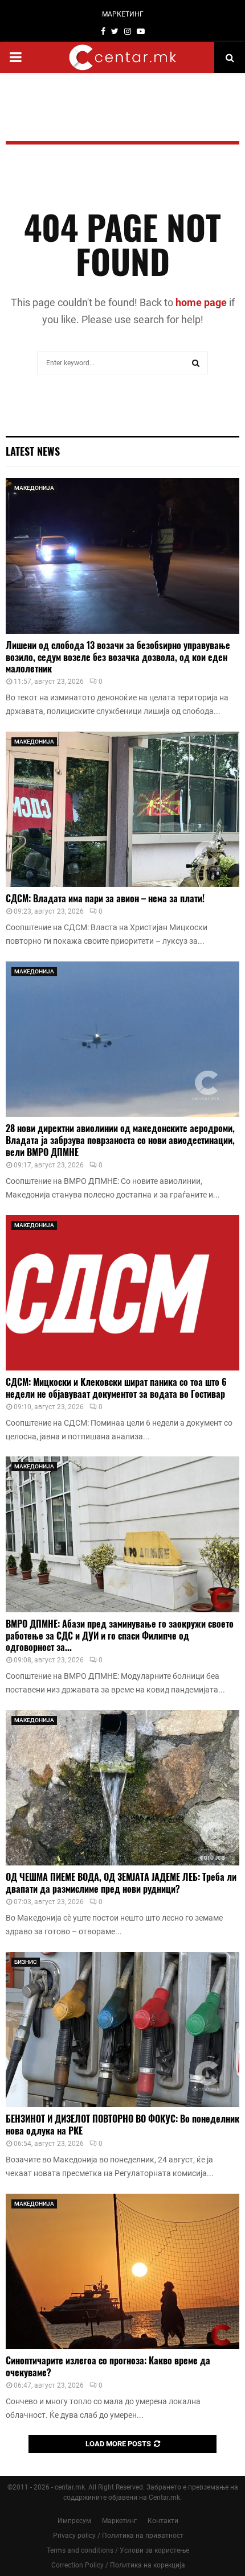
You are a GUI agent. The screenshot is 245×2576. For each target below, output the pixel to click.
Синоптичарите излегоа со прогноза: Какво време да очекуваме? (108, 2366)
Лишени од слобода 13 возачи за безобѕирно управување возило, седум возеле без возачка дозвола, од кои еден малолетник (118, 657)
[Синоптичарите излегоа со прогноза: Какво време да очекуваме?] (122, 2271)
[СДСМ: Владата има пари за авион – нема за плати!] (122, 809)
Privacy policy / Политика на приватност (118, 2536)
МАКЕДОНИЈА (34, 488)
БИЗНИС (26, 1962)
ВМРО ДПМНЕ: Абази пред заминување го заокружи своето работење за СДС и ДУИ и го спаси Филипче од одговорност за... (120, 1636)
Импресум (74, 2521)
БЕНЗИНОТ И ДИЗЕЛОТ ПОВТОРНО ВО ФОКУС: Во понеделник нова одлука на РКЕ (122, 2125)
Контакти (163, 2521)
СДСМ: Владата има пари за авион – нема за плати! (105, 898)
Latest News (33, 451)
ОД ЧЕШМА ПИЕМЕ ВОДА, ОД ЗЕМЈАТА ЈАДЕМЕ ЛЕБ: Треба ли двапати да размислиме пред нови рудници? (121, 1883)
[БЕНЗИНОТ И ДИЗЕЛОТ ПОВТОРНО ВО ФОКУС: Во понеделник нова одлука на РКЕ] (122, 2030)
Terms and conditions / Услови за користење (118, 2550)
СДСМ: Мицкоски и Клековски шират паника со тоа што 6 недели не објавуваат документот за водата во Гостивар (116, 1388)
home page (201, 302)
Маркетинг (119, 2521)
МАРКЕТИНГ (123, 14)
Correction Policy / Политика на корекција (118, 2565)
